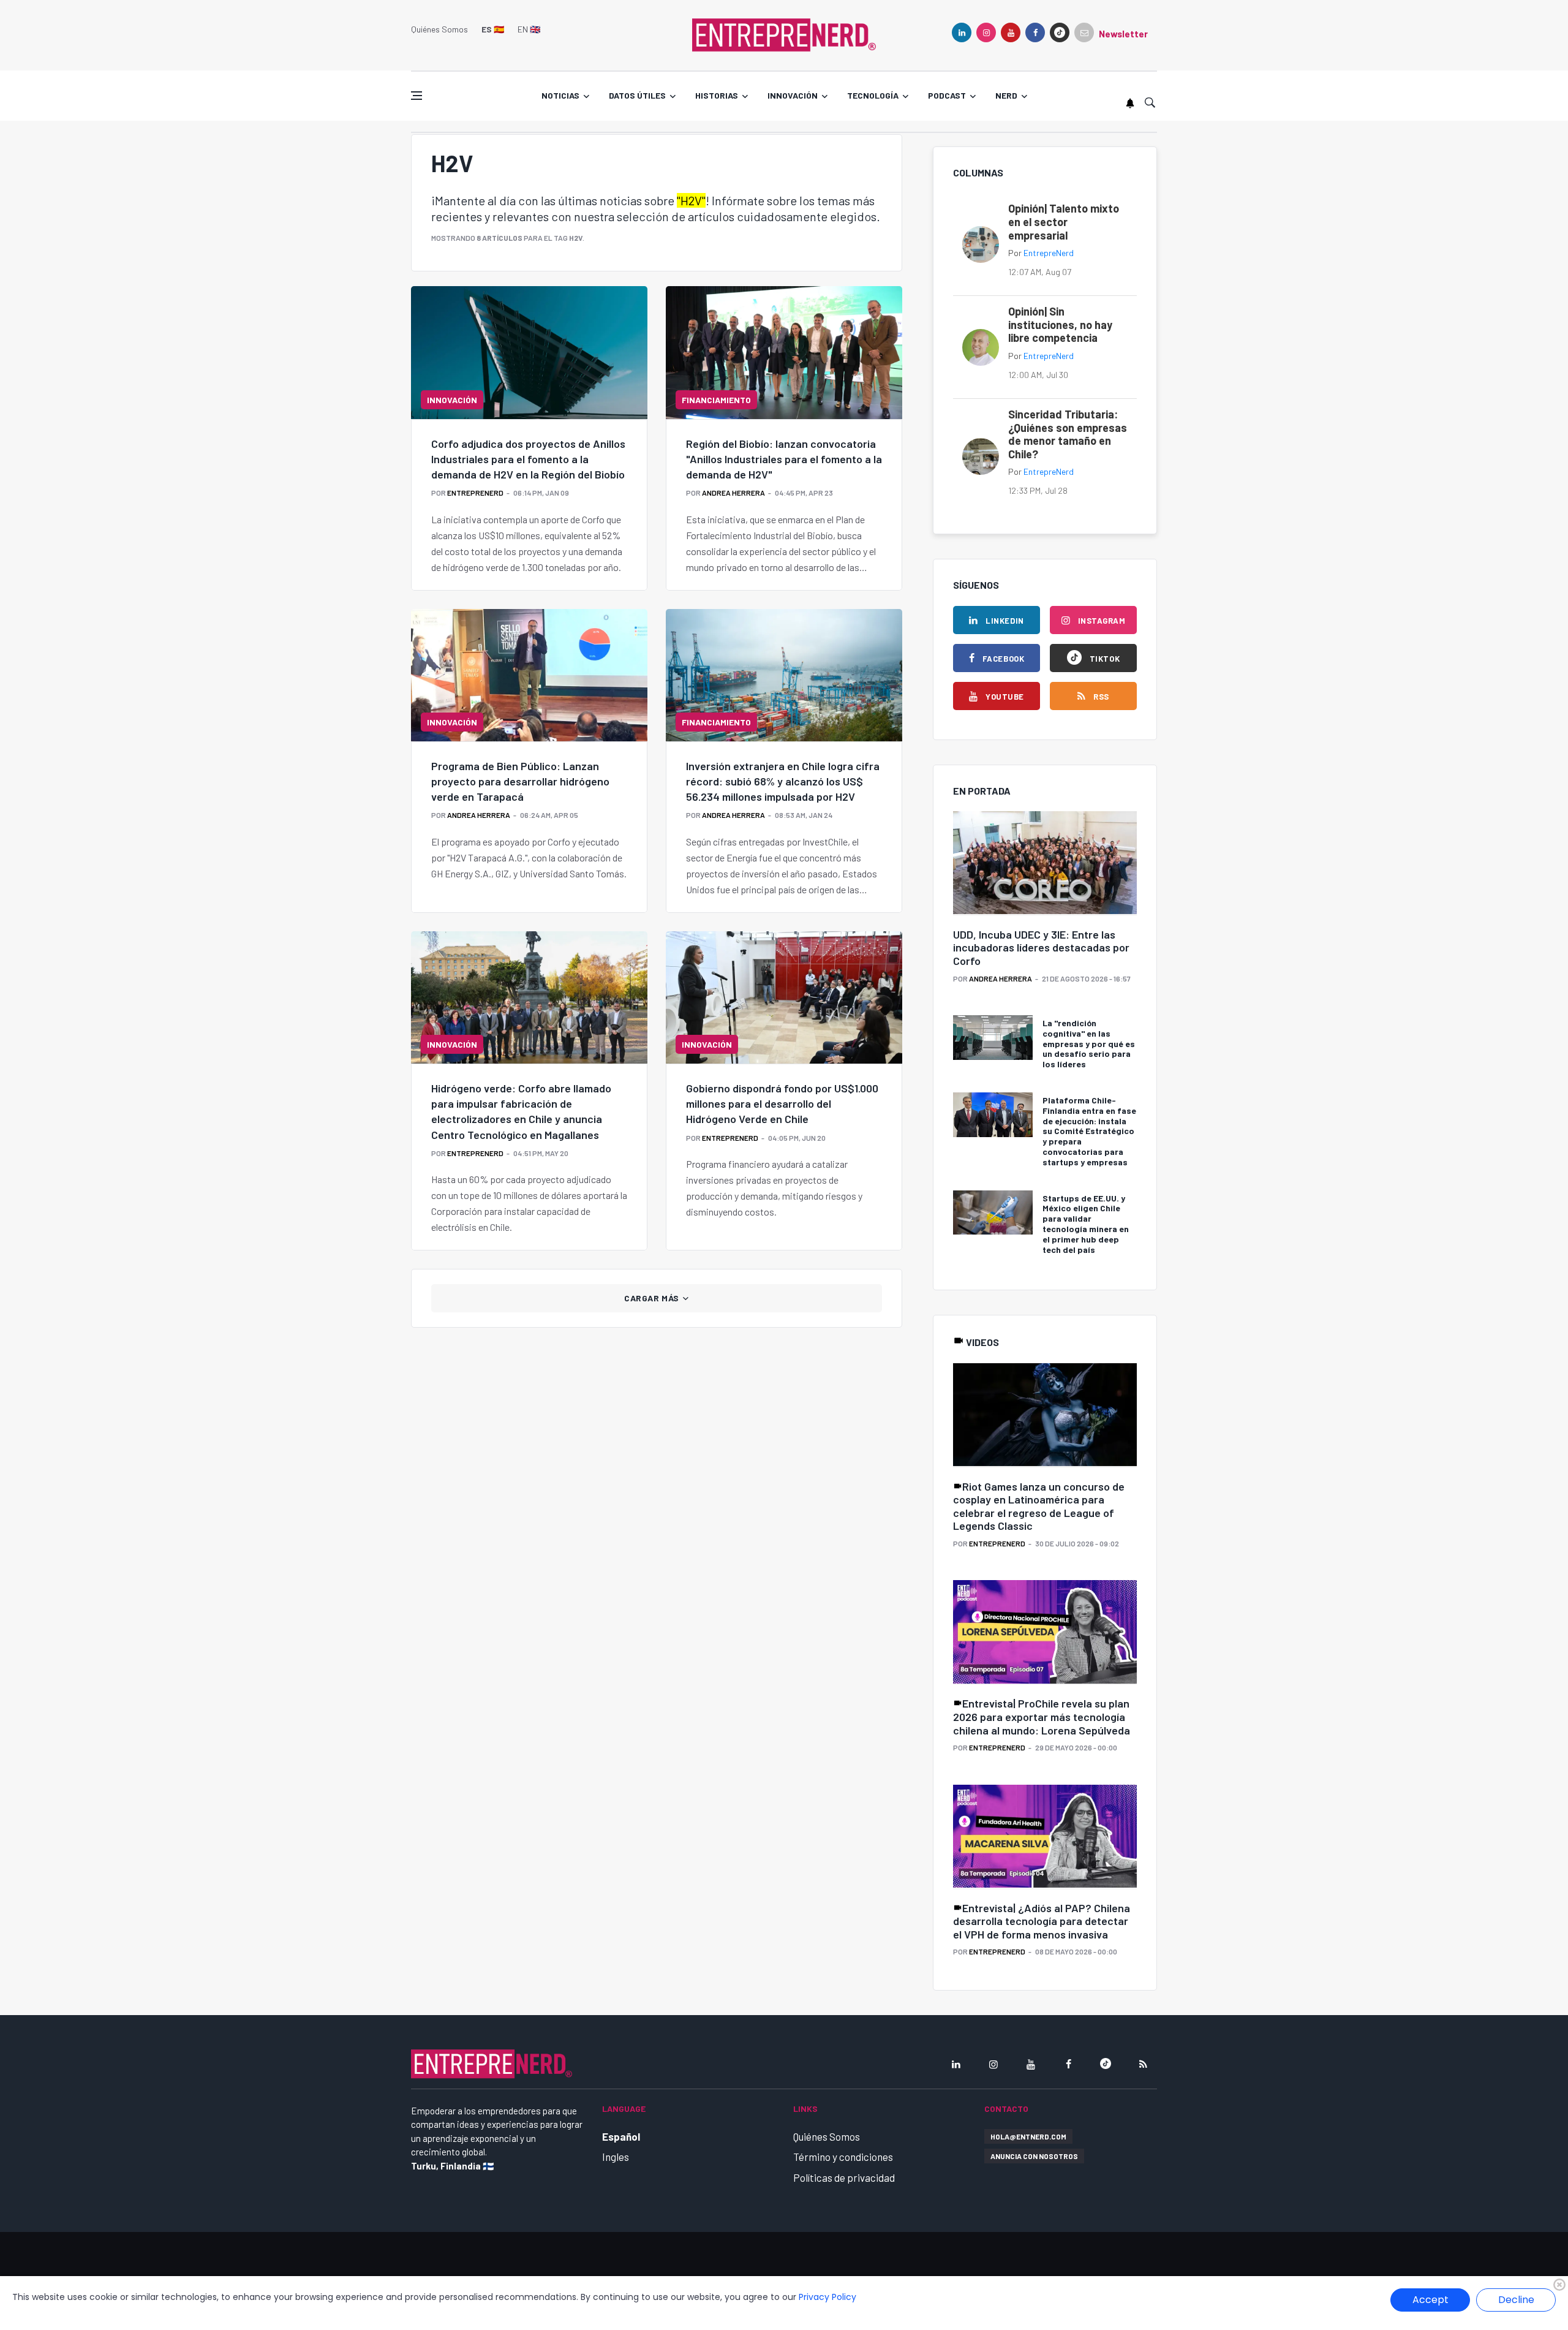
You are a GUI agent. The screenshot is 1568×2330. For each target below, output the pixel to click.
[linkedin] (962, 32)
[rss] (1143, 2064)
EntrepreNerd (475, 493)
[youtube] (1011, 32)
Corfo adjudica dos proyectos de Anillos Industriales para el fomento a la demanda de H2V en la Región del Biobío (528, 459)
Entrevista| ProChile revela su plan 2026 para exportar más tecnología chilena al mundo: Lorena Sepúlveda (1042, 1716)
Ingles (616, 2157)
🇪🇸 (493, 29)
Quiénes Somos (439, 29)
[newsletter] (1084, 32)
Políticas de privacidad (844, 2177)
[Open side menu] (417, 96)
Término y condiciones (843, 2157)
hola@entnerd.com (1028, 2136)
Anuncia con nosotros (1034, 2156)
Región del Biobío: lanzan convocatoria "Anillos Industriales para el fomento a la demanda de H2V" (784, 459)
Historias (717, 95)
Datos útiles (637, 95)
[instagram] (986, 32)
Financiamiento (716, 400)
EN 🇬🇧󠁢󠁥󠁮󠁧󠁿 (529, 29)
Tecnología (873, 95)
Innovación (793, 95)
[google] (1060, 32)
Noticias (560, 95)
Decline (1516, 2300)
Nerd (1006, 95)
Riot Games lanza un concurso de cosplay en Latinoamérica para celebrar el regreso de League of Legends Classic (1039, 1506)
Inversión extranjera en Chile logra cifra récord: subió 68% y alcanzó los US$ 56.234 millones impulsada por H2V (783, 781)
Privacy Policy (827, 2297)
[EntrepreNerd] (784, 34)
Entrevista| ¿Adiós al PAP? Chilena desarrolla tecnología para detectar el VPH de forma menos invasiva (1042, 1921)
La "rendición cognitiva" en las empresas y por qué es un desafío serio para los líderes (1089, 1043)
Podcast (947, 95)
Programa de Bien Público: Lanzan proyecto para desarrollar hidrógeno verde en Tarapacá (520, 781)
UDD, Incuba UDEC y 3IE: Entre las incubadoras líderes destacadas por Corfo (1041, 948)
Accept (1430, 2300)
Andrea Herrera (733, 493)
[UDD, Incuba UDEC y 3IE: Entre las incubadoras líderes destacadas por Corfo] (1045, 864)
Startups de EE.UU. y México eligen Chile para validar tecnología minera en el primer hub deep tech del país (1086, 1224)
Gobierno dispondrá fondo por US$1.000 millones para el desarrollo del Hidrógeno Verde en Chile (782, 1103)
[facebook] (1035, 32)
